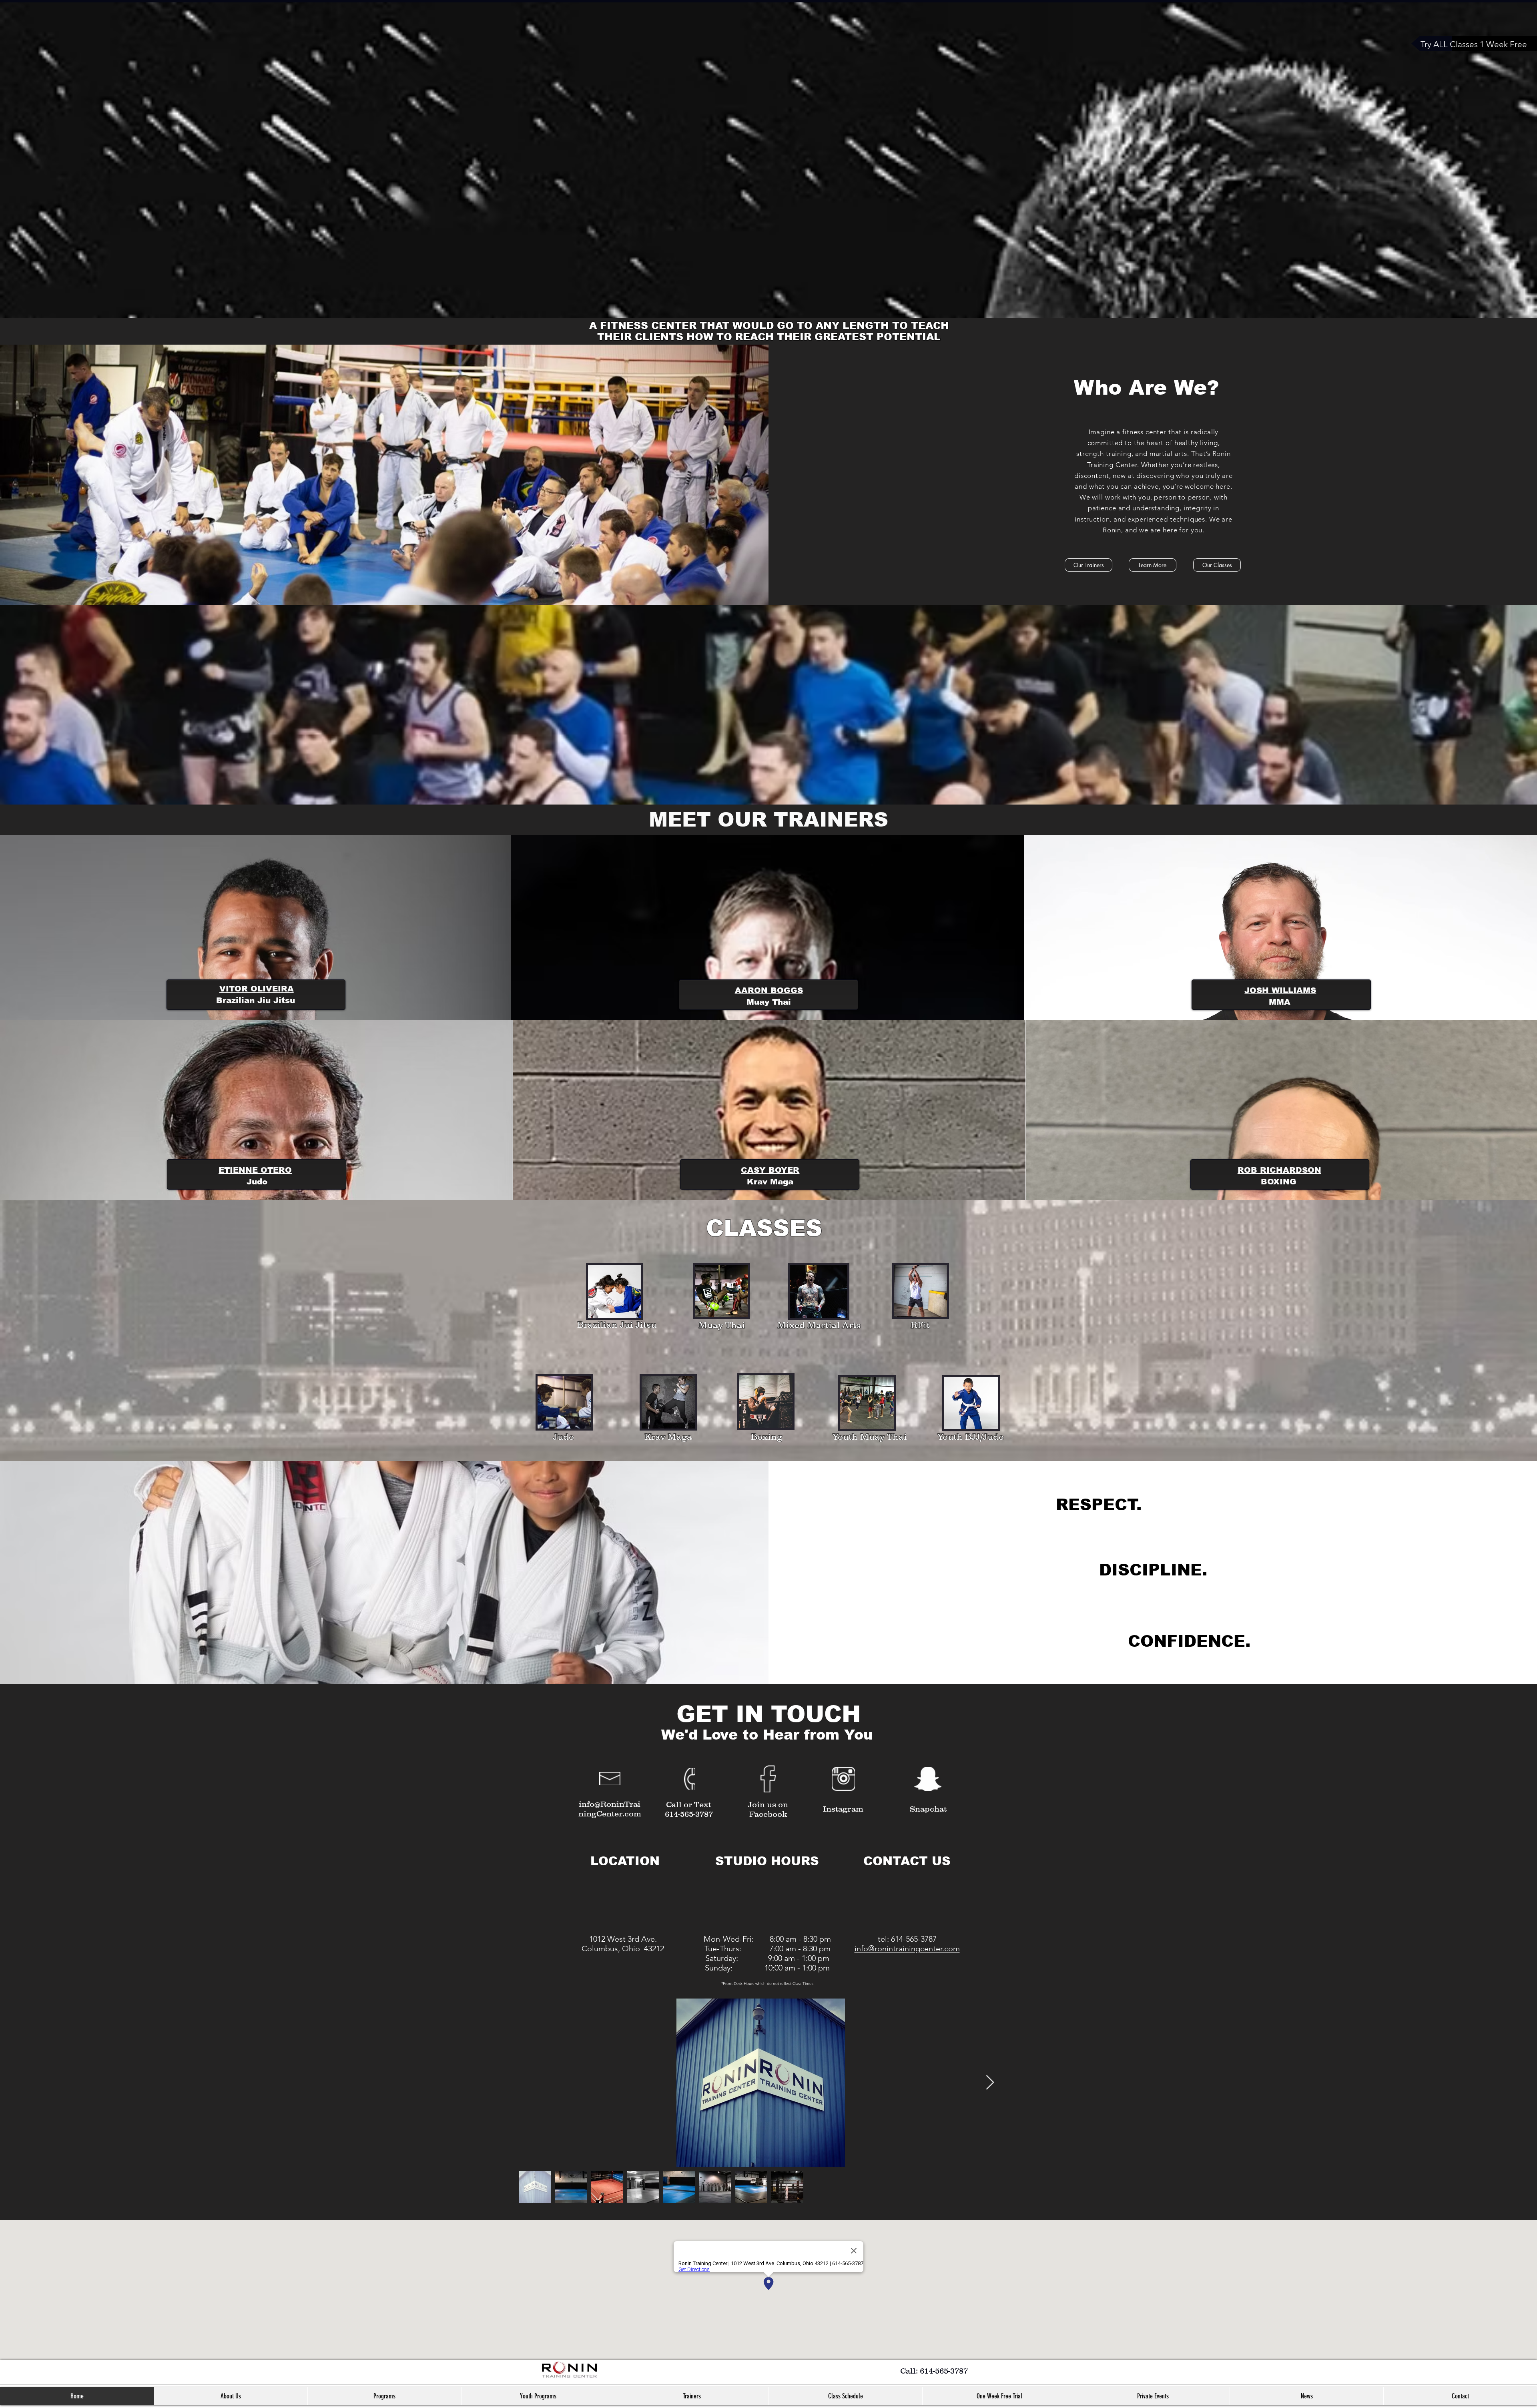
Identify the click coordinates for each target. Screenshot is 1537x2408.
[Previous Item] (531, 2083)
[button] (384, 2396)
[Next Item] (990, 2083)
